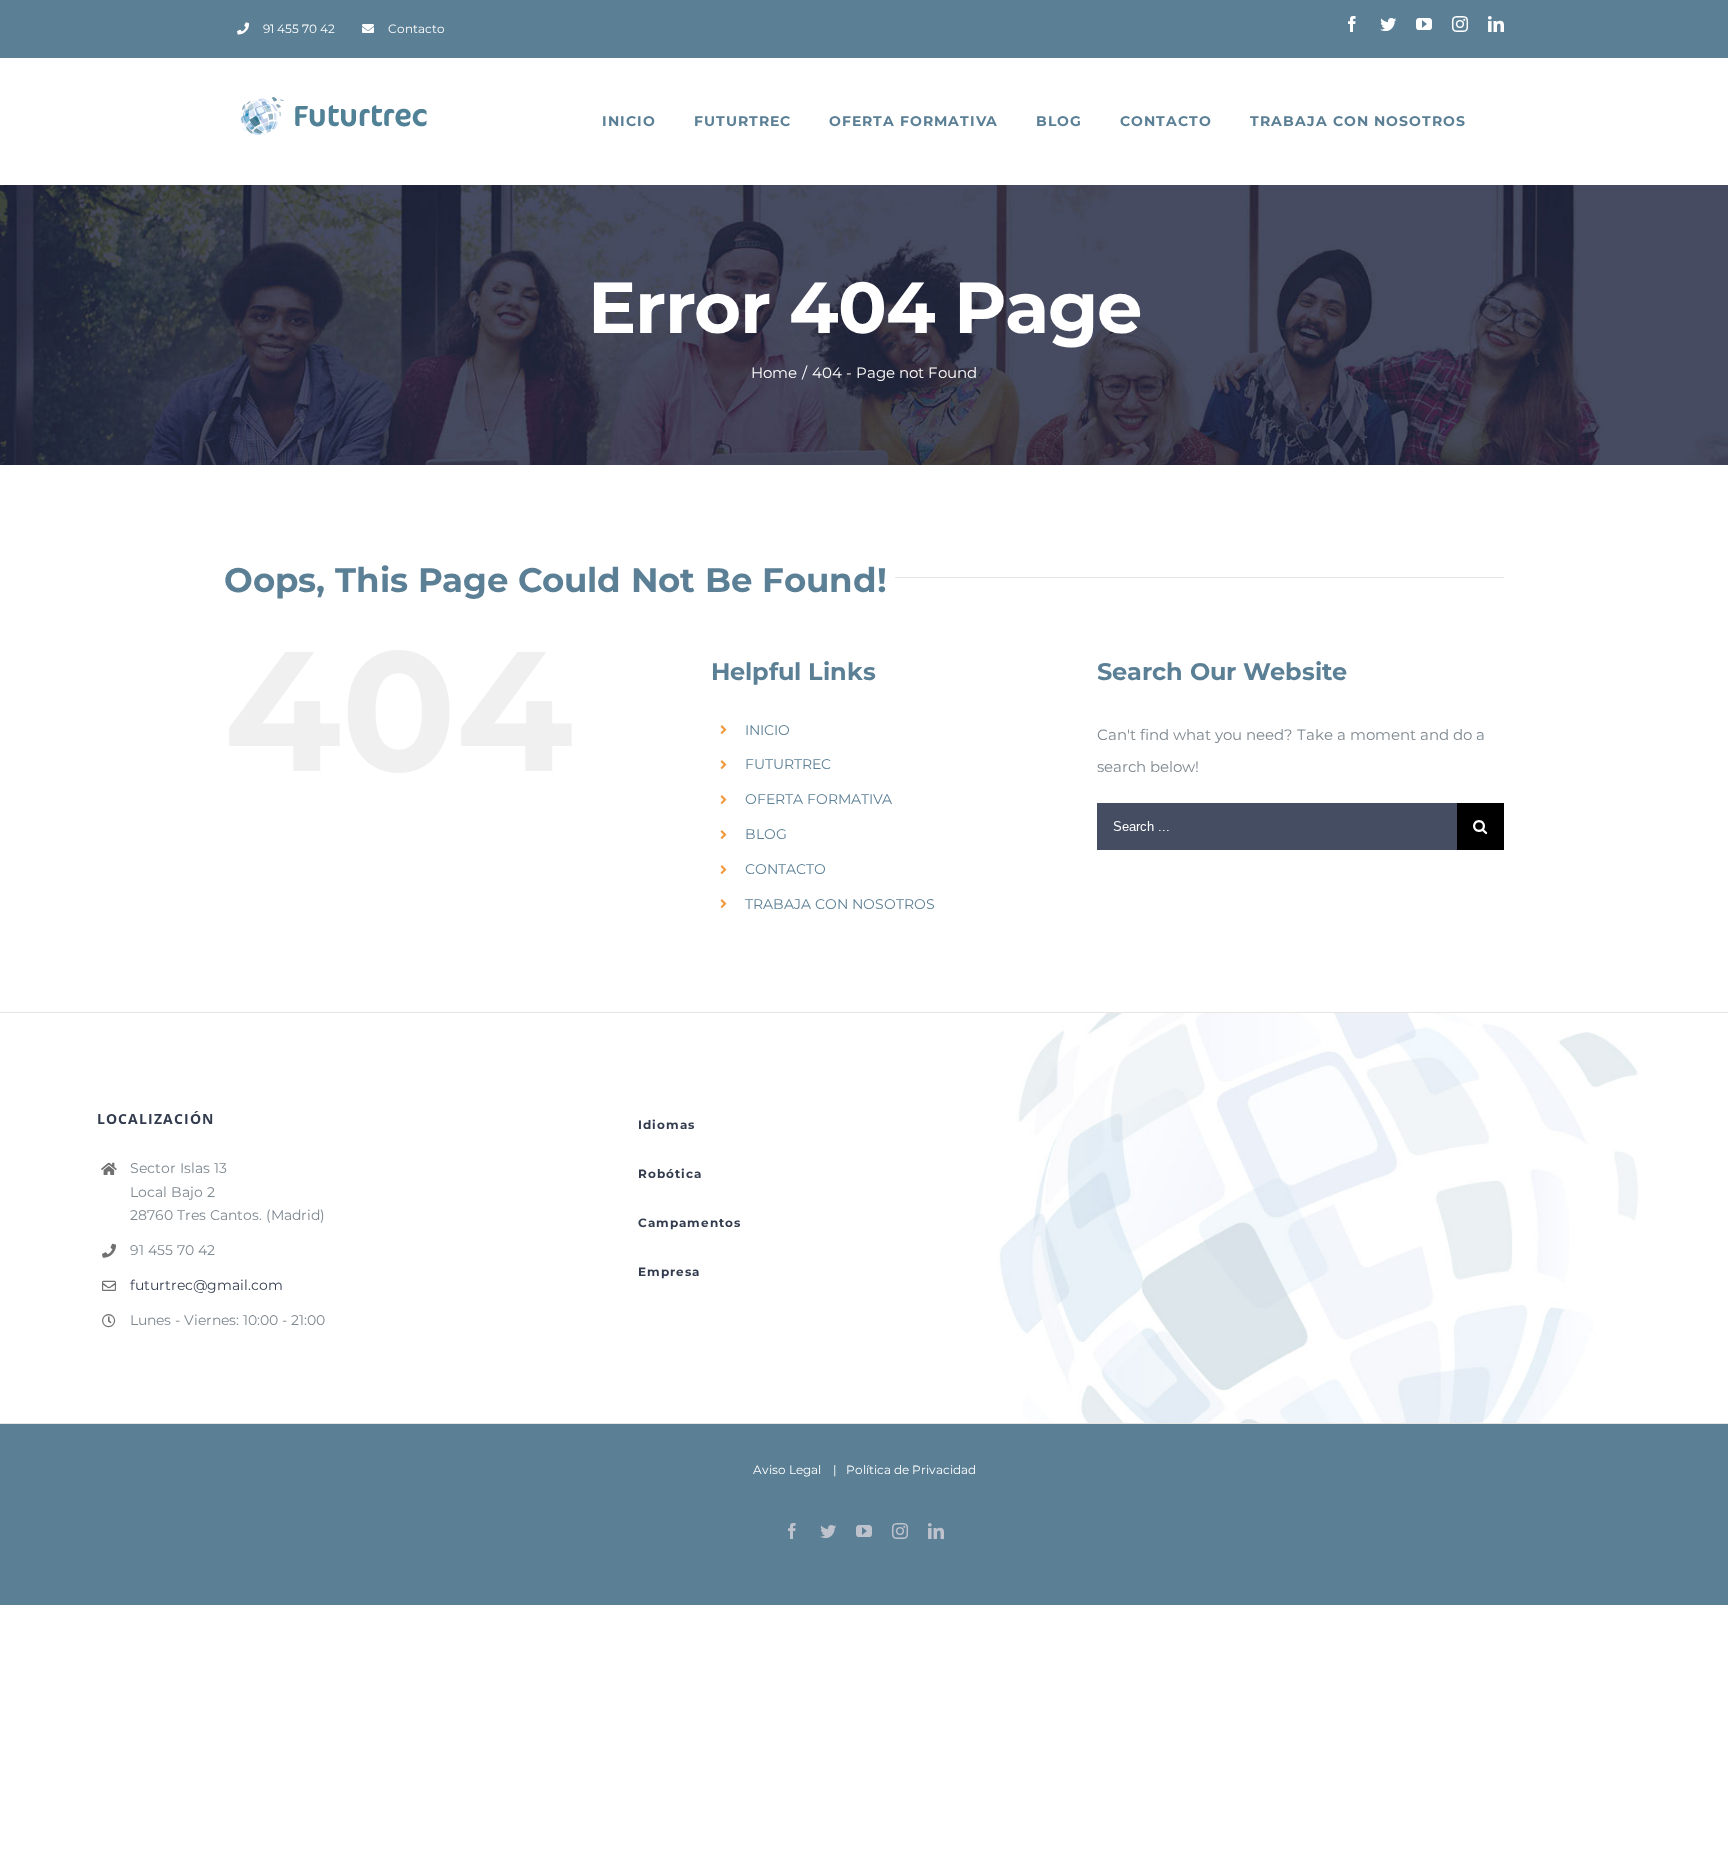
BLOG (766, 834)
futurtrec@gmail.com (206, 1285)
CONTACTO (785, 869)
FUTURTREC (788, 764)
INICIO (767, 730)
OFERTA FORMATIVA (818, 799)
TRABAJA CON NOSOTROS (840, 904)
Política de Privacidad (911, 1469)
